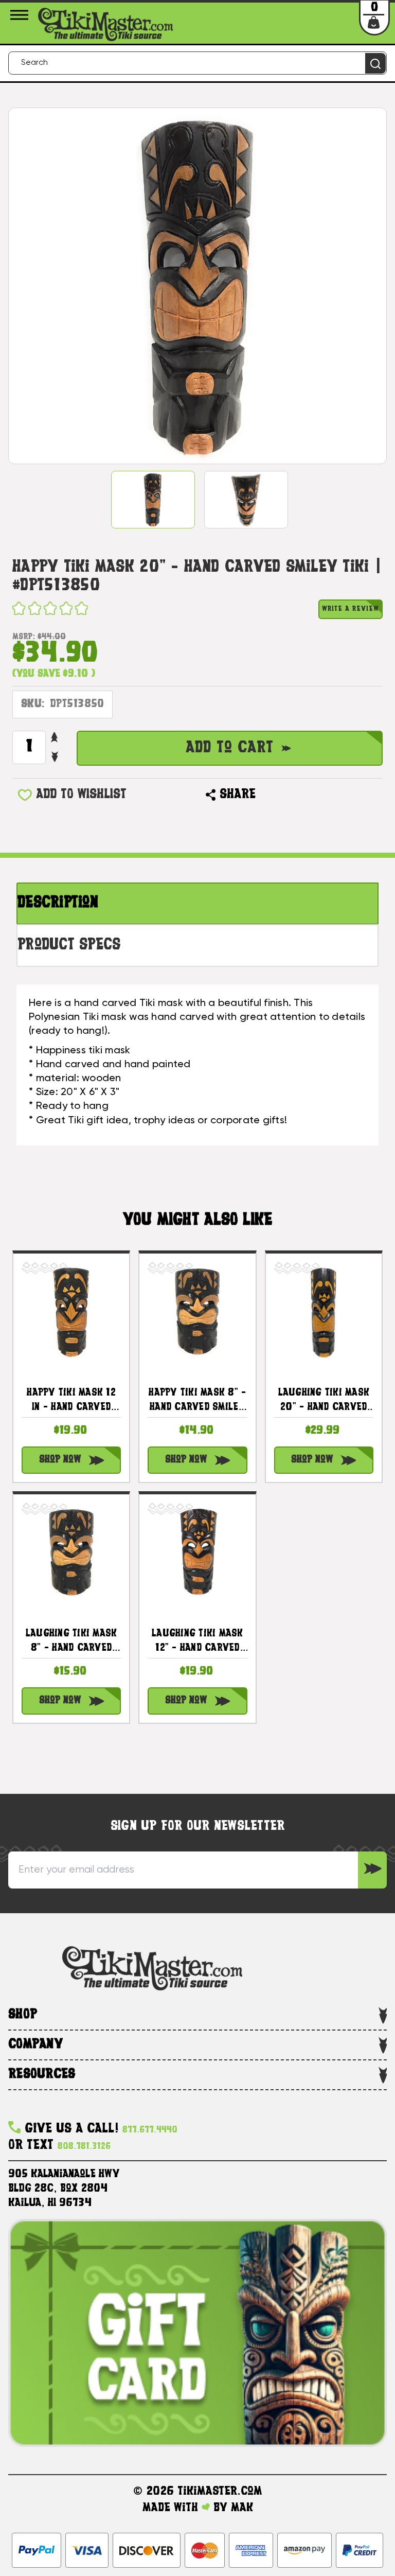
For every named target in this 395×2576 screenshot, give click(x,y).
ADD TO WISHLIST (81, 795)
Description (58, 903)
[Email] (268, 795)
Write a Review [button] (351, 609)
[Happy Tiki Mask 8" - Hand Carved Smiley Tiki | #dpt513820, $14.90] (197, 1311)
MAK (242, 2508)
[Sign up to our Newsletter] (372, 1870)
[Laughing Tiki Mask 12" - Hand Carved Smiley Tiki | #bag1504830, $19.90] (197, 1552)
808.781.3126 (84, 2147)
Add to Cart (230, 748)
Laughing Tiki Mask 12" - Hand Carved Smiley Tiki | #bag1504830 (197, 1643)
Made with (172, 2508)
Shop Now (60, 1460)
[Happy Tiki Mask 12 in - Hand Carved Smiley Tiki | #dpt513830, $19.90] (71, 1311)
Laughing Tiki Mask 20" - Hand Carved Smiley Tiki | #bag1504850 (324, 1402)
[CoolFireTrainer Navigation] (21, 15)
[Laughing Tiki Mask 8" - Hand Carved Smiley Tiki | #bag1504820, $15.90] (71, 1552)
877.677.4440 (150, 2130)
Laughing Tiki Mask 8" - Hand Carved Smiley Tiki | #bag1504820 (71, 1643)
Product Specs (69, 946)
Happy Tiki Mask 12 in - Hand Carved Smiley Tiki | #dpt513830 (71, 1402)
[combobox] (197, 63)
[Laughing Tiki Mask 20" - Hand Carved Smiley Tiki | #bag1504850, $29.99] (324, 1311)
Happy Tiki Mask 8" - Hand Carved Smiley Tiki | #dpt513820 (197, 1402)
